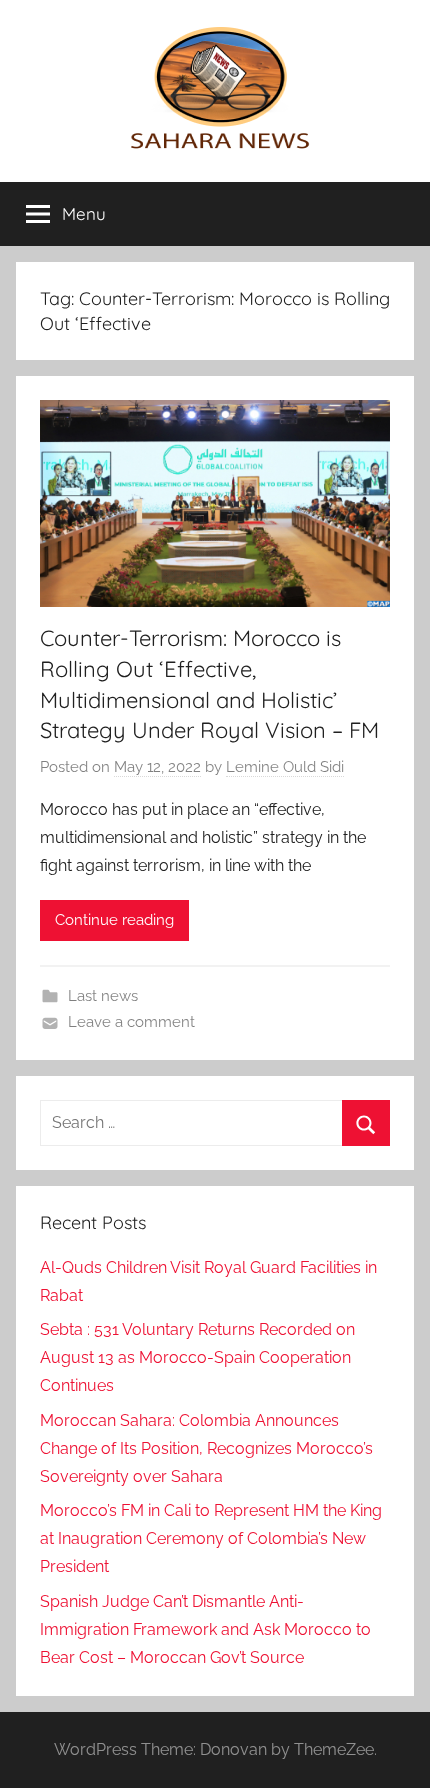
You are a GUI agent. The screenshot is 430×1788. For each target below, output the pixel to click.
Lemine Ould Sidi (285, 767)
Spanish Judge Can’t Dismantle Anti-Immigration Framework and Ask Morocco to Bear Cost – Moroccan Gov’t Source (205, 1629)
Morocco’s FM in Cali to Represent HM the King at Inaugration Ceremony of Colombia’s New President (211, 1538)
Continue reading (114, 920)
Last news (103, 996)
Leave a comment (131, 1022)
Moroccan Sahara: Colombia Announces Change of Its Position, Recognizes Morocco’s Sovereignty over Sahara (206, 1448)
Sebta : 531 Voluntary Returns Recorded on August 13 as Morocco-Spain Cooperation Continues (197, 1357)
